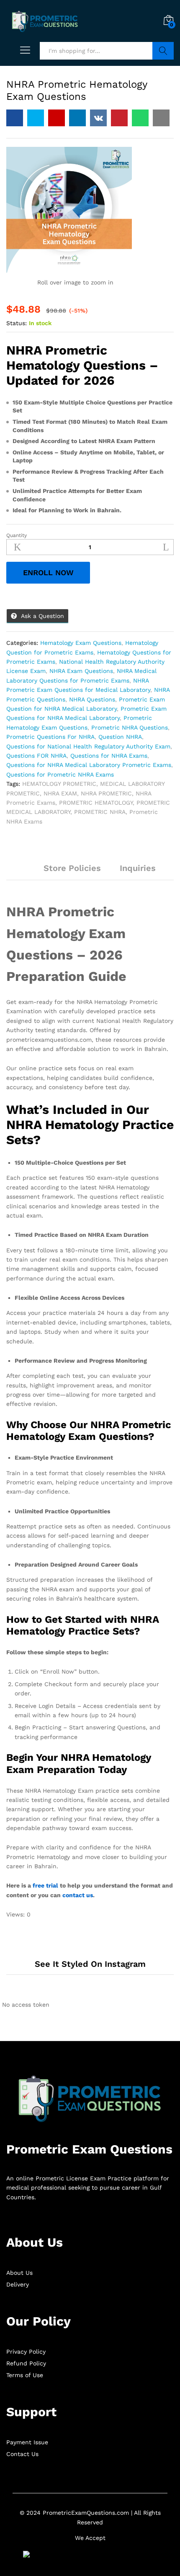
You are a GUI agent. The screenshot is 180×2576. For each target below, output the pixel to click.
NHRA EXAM (60, 793)
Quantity (17, 535)
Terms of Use (25, 2375)
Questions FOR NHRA (36, 756)
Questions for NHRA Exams (109, 756)
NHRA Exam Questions (81, 671)
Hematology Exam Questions (81, 643)
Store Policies (72, 868)
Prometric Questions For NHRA (50, 737)
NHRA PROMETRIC (106, 793)
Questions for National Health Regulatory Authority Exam (88, 746)
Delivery (18, 2284)
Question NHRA (120, 737)
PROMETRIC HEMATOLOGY (96, 803)
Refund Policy (26, 2363)
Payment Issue (27, 2442)
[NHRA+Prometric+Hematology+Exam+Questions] (36, 118)
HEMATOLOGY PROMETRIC (59, 784)
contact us (78, 1895)
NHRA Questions (92, 699)
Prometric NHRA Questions (130, 727)
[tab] (25, 872)
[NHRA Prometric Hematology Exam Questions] (15, 118)
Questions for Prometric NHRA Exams (60, 774)
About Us (19, 2273)
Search (163, 51)
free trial (45, 1885)
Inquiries (138, 868)
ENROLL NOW (48, 572)
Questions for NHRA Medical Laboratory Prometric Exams (89, 765)
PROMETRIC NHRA (100, 812)
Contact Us (22, 2454)
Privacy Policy (26, 2352)
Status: (17, 323)
